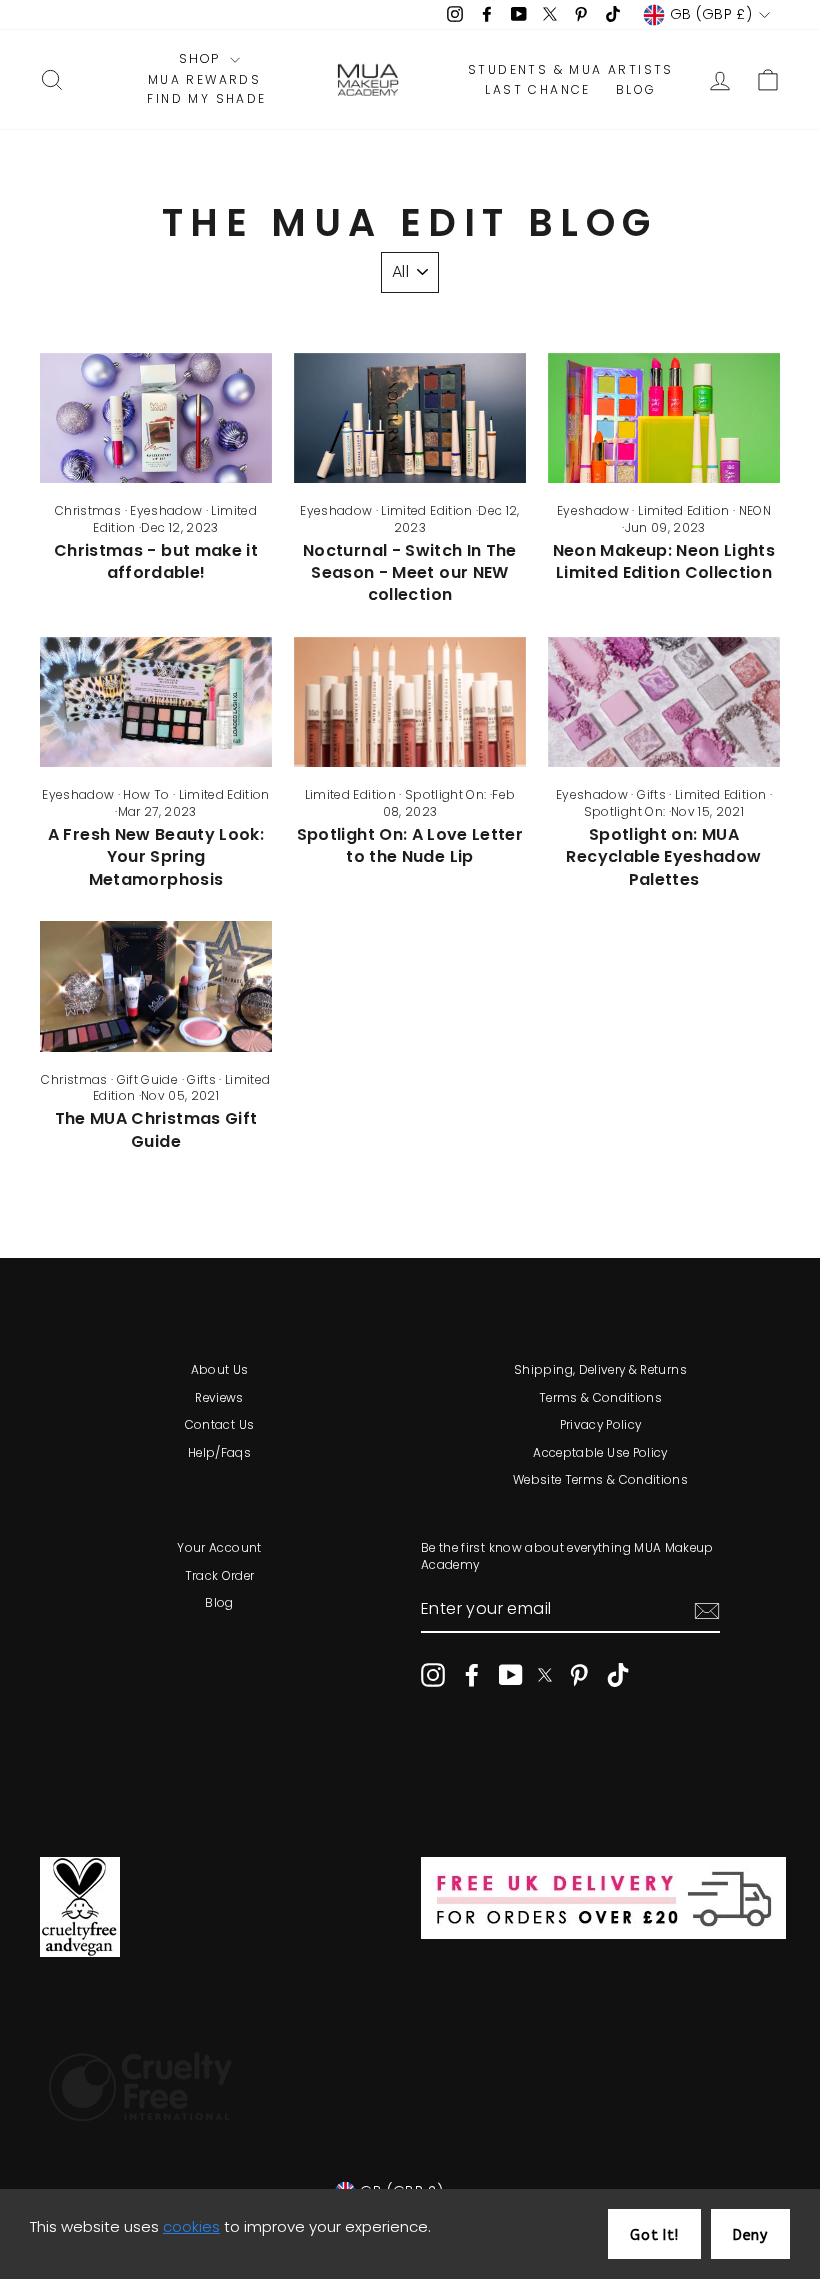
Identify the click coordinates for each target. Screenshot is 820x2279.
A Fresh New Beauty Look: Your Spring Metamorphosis (156, 857)
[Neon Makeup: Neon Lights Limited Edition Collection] (664, 418)
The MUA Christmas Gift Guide (156, 1129)
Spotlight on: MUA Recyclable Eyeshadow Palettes (663, 857)
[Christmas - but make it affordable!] (156, 418)
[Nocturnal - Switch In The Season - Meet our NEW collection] (410, 418)
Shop (202, 59)
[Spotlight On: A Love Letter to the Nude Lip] (410, 702)
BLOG (636, 90)
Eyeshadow (166, 510)
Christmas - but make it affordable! (156, 561)
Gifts (651, 794)
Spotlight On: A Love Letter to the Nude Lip (410, 845)
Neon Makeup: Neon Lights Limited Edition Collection (664, 561)
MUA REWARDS (204, 80)
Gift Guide (148, 1079)
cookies (191, 2226)
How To (146, 794)
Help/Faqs (219, 1453)
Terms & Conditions (600, 1398)
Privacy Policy (601, 1425)
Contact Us (220, 1425)
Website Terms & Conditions (600, 1480)
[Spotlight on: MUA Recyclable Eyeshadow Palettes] (664, 702)
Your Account (219, 1548)
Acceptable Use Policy (600, 1453)
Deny (750, 2235)
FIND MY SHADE (206, 99)
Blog (219, 1603)
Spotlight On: (446, 794)
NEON (755, 510)
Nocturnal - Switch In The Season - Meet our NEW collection (410, 573)
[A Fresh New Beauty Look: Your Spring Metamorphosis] (156, 702)
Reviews (219, 1398)
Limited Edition (426, 510)
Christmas (88, 510)
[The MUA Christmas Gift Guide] (156, 986)
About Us (220, 1370)
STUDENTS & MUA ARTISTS (571, 70)
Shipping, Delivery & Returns (600, 1370)
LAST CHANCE (537, 90)
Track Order (220, 1576)
